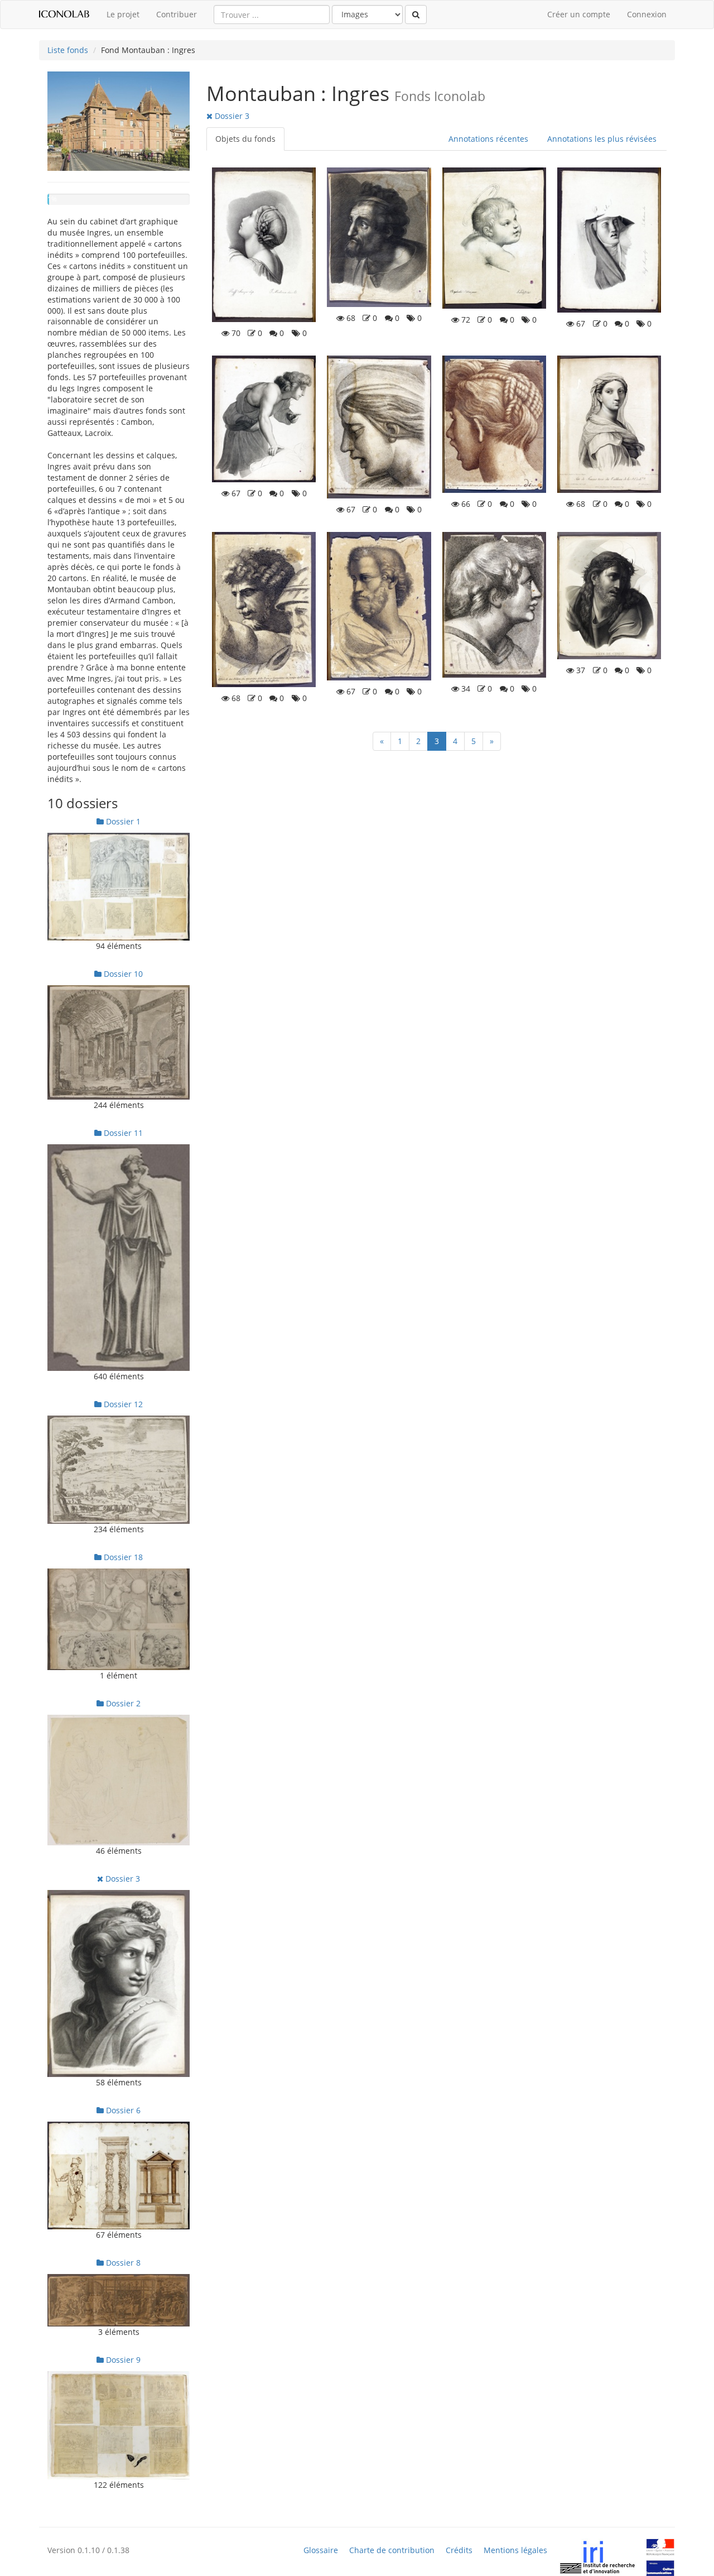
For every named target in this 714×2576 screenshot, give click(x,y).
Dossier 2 (122, 1703)
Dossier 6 (122, 2110)
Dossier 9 (122, 2360)
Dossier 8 (122, 2263)
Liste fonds (68, 50)
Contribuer (177, 14)
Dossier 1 (122, 821)
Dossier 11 (122, 1133)
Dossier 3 (122, 1879)
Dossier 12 (122, 1404)
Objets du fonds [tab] (245, 139)
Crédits (459, 2550)
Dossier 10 (122, 974)
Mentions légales (515, 2550)
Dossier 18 (122, 1557)
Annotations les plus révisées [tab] (602, 139)
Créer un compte (579, 14)
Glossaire (321, 2550)
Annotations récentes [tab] (488, 139)
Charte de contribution (392, 2550)
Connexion (647, 14)
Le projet (123, 14)
